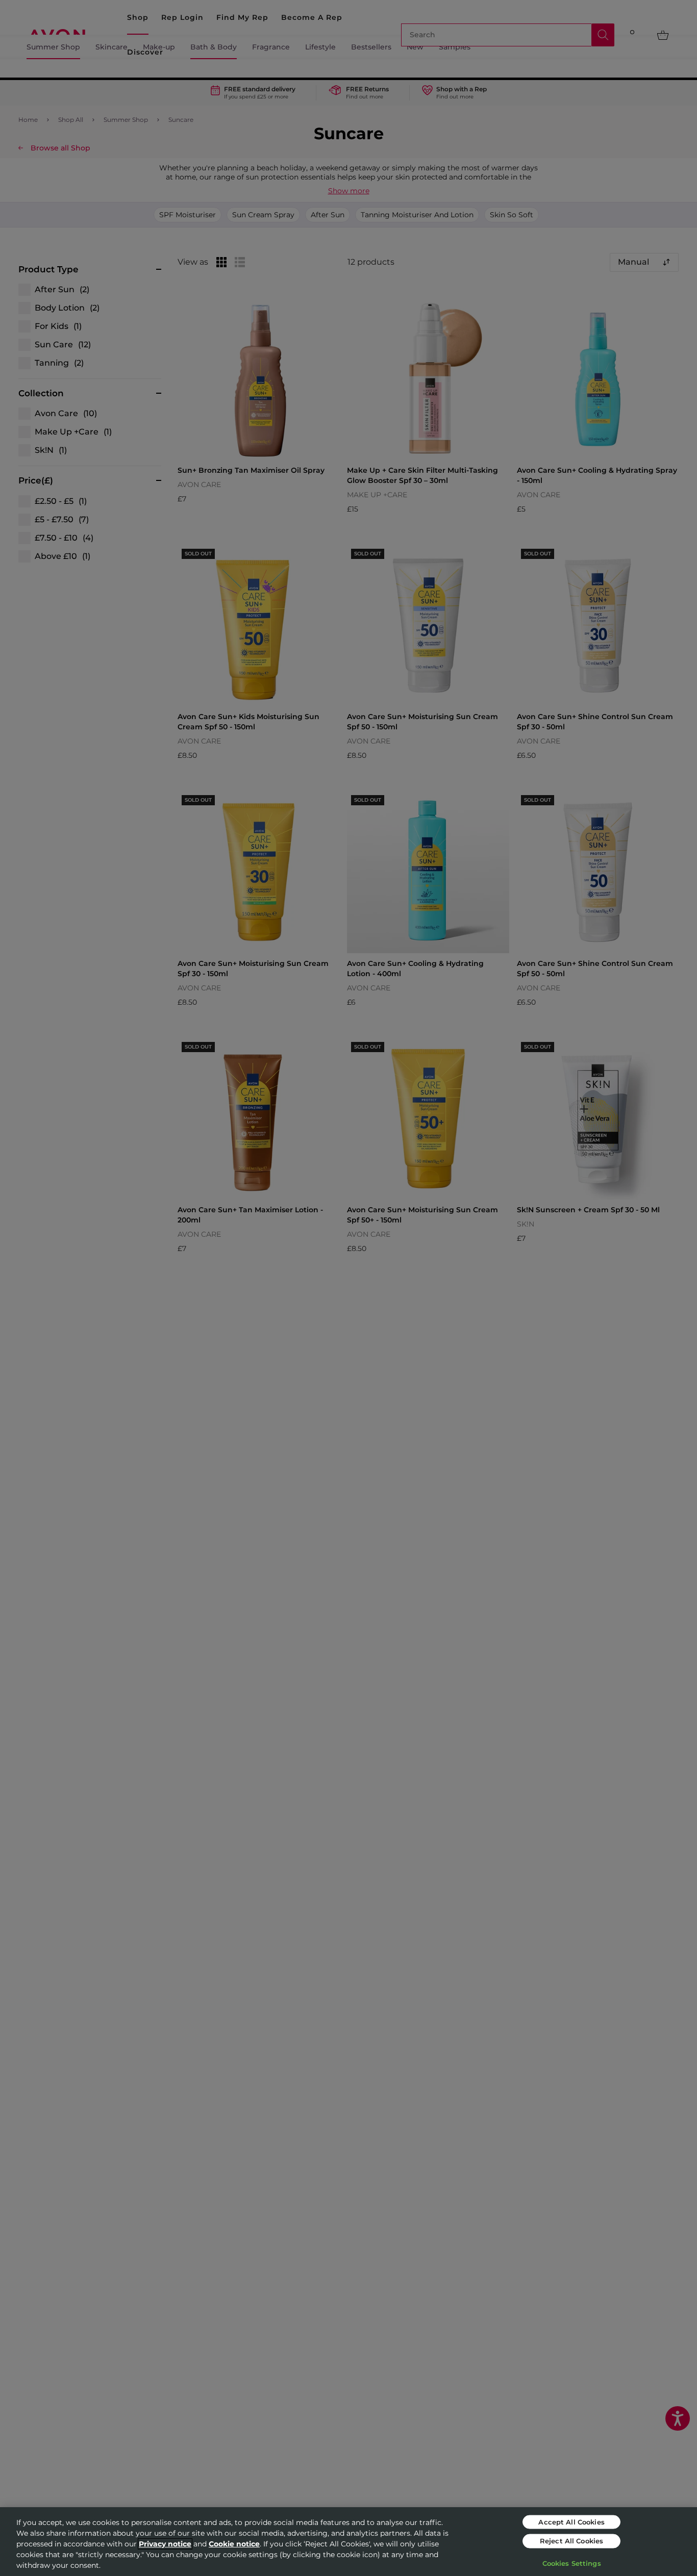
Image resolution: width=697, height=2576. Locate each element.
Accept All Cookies (571, 2521)
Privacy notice (165, 2544)
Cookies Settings (572, 2563)
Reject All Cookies (571, 2541)
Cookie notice (234, 2544)
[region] (348, 2542)
